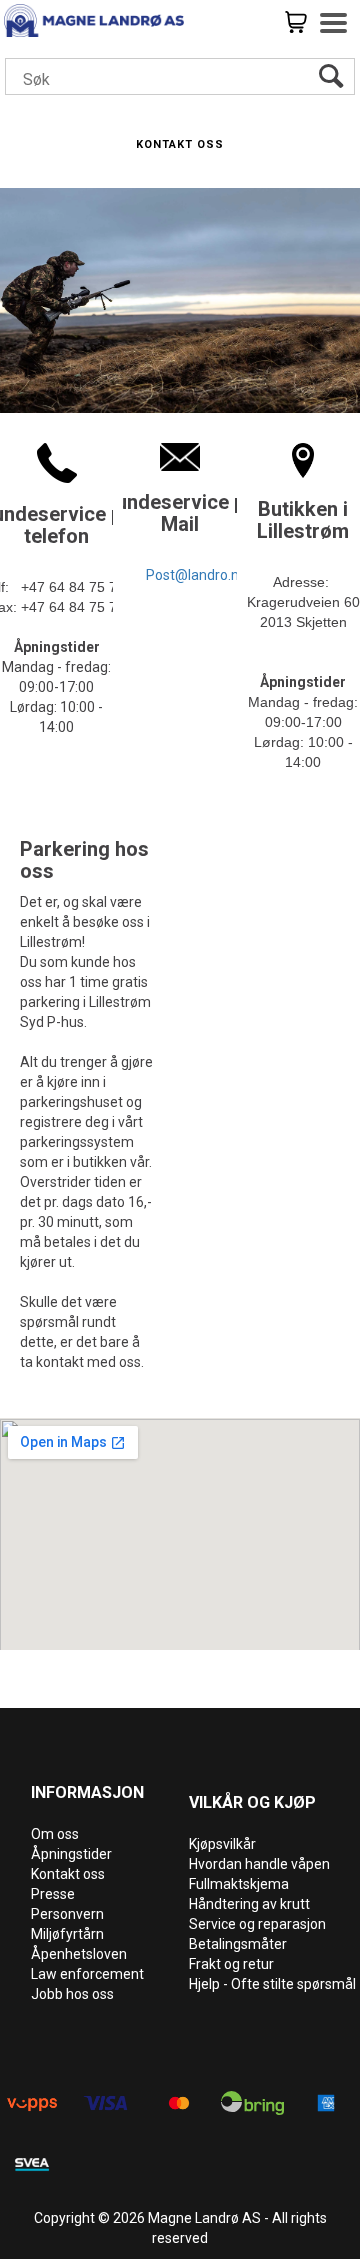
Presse (53, 1894)
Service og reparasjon (257, 1924)
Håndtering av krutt (249, 1904)
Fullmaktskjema (239, 1884)
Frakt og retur (231, 1964)
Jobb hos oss (72, 1994)
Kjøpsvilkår (222, 1844)
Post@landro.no (196, 575)
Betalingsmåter (238, 1944)
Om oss (55, 1834)
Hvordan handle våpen (259, 1864)
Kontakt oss (68, 1874)
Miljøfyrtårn (67, 1934)
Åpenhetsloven (79, 1954)
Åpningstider (71, 1854)
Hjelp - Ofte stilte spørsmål (272, 1984)
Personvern (67, 1914)
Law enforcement (87, 1974)
